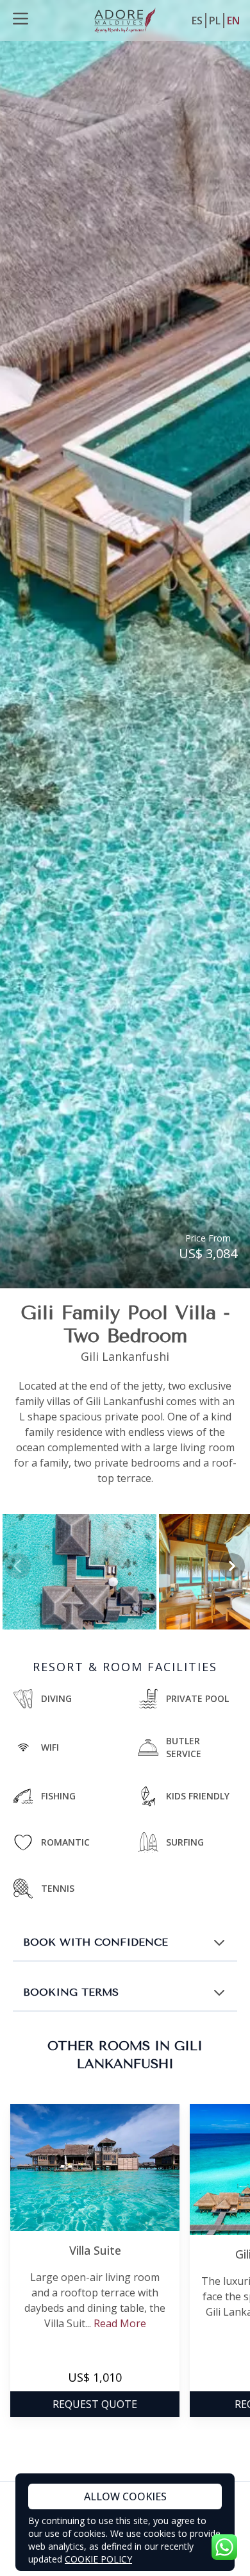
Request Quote (95, 2404)
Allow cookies (125, 2496)
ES (197, 21)
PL (215, 21)
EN (233, 21)
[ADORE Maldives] (125, 21)
